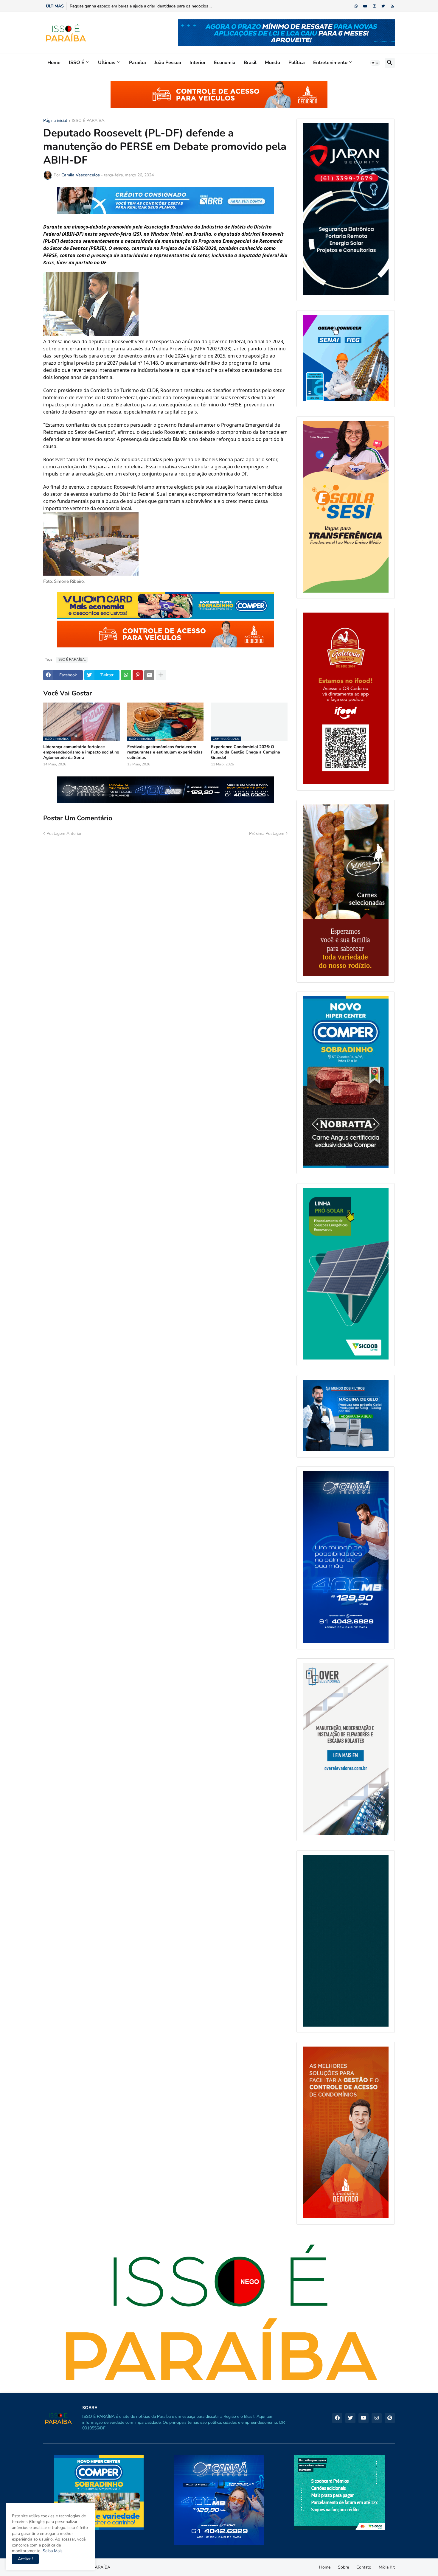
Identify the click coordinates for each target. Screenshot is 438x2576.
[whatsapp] (356, 6)
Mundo (272, 63)
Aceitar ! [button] (25, 2559)
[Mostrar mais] (161, 675)
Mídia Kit (387, 2567)
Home (54, 63)
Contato (364, 2567)
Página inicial (55, 121)
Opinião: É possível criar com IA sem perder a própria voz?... (125, 6)
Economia (225, 63)
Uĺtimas (107, 63)
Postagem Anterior (64, 833)
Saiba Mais (52, 2551)
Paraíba (138, 63)
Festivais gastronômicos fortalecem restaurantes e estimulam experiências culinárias (165, 752)
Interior (198, 63)
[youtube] (365, 6)
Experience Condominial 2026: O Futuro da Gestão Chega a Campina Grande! (246, 752)
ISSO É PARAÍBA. (88, 121)
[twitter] (383, 6)
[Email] (149, 675)
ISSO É (77, 63)
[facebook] (337, 2418)
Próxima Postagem (267, 833)
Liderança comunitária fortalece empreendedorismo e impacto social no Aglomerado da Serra (81, 752)
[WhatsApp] (126, 675)
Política (297, 63)
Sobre (343, 2567)
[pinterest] (390, 2418)
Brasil (250, 63)
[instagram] (374, 6)
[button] (375, 63)
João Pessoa (168, 63)
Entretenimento (330, 63)
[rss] (393, 6)
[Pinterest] (138, 675)
